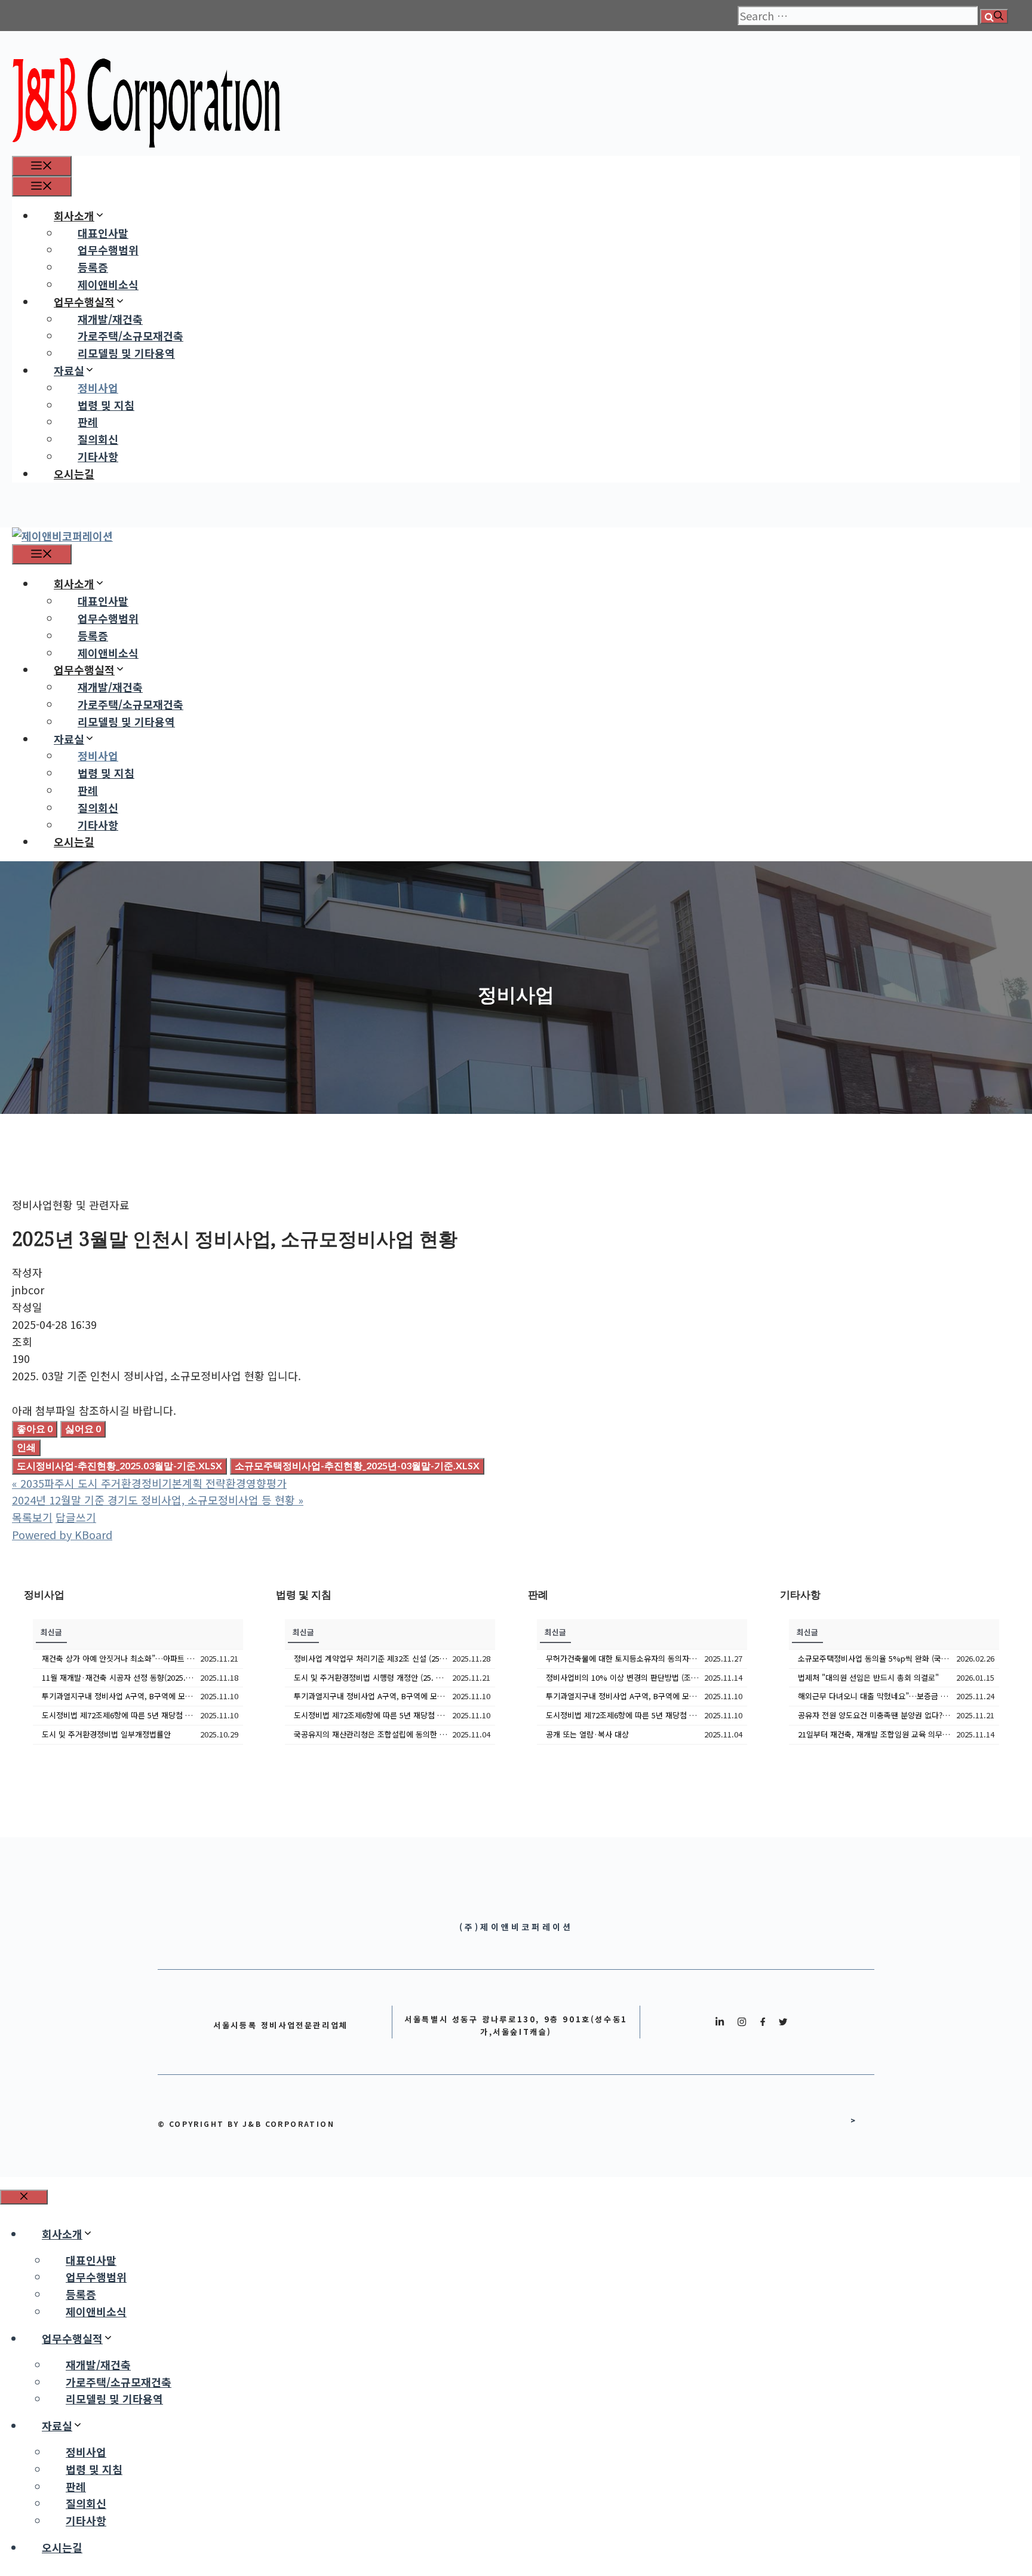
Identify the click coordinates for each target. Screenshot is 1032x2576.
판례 (88, 422)
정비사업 (98, 388)
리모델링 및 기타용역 (126, 353)
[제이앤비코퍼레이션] (62, 536)
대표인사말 (103, 233)
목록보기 (32, 1517)
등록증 (93, 267)
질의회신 (98, 439)
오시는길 (74, 474)
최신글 (51, 1632)
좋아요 (35, 1428)
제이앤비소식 (108, 284)
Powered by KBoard (62, 1534)
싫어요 (83, 1428)
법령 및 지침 (106, 405)
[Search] (994, 16)
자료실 (69, 370)
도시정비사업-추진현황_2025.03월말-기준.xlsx (119, 1465)
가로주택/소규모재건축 (130, 336)
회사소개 (74, 216)
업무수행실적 (84, 302)
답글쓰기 (76, 1517)
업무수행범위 (108, 250)
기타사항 (98, 456)
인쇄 (26, 1447)
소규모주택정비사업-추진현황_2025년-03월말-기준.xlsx (357, 1465)
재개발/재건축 (110, 319)
